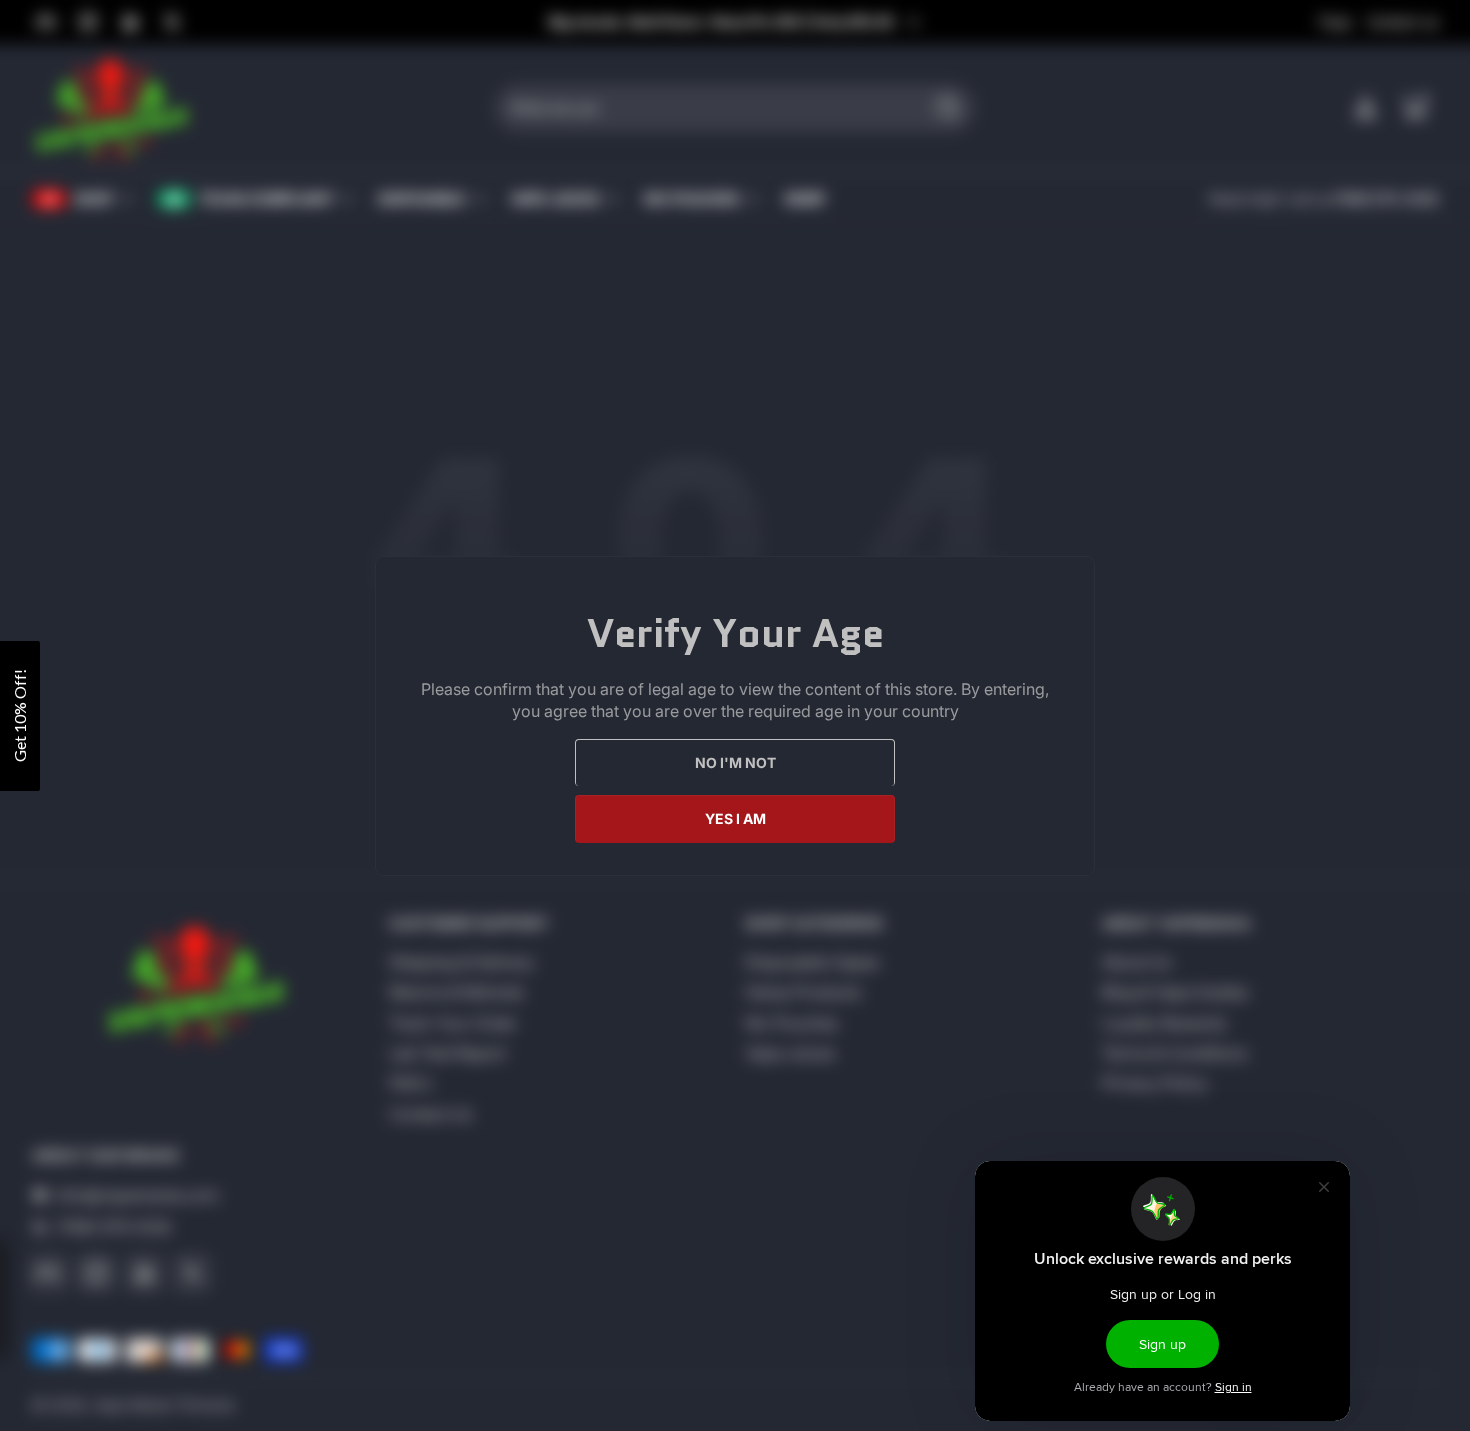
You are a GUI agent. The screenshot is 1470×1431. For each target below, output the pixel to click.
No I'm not (735, 761)
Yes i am (735, 817)
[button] (20, 716)
